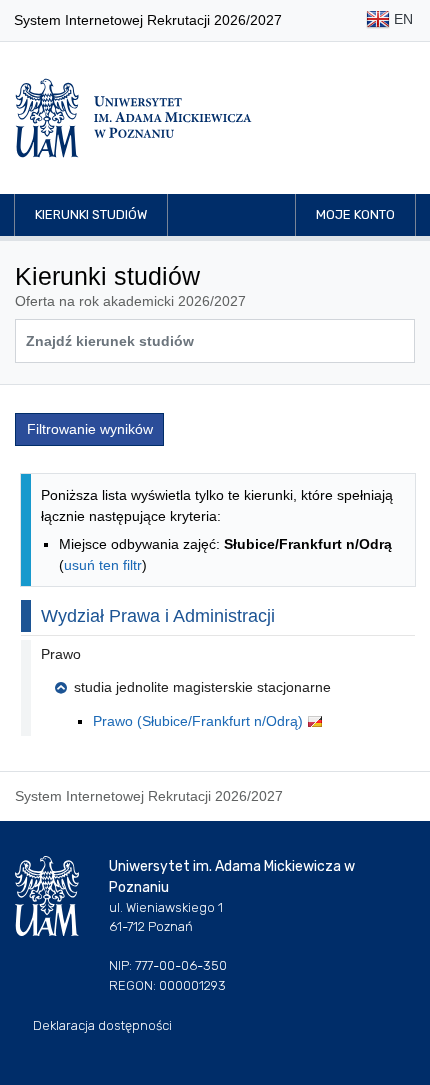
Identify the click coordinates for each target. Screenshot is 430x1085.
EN (401, 19)
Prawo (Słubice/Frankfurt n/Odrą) (200, 721)
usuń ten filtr (103, 565)
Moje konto (355, 214)
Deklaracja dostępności (102, 1025)
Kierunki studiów (91, 214)
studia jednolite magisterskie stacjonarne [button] (202, 687)
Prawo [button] (61, 654)
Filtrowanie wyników (90, 429)
